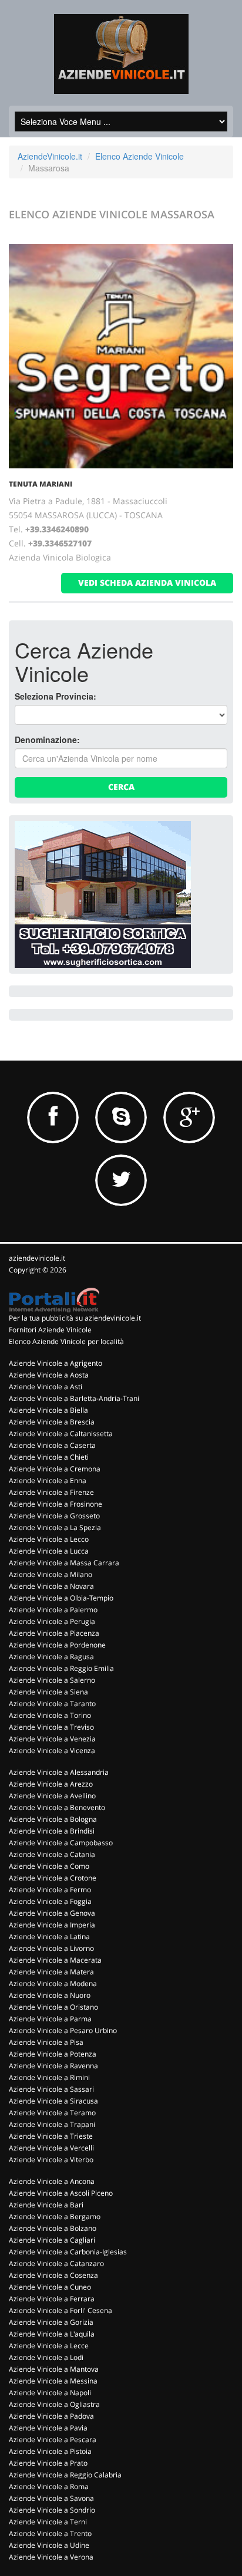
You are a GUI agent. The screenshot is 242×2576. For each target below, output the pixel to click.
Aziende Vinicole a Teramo (52, 2113)
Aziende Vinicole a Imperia (52, 1925)
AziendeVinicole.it (50, 156)
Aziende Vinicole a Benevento (57, 1807)
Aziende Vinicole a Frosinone (56, 1504)
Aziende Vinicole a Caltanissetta (61, 1434)
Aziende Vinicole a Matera (51, 1972)
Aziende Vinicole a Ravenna (53, 2066)
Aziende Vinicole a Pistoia (50, 2451)
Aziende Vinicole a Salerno (52, 1680)
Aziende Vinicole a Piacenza (54, 1633)
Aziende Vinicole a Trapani (52, 2124)
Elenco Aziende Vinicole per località (66, 1341)
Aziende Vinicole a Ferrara (52, 2299)
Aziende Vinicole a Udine (49, 2545)
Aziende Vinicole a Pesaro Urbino (63, 2030)
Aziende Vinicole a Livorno (51, 1948)
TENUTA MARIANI (41, 484)
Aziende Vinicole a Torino (50, 1715)
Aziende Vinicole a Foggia (50, 1901)
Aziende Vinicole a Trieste (51, 2136)
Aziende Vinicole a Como (49, 1866)
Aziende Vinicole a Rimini (49, 2077)
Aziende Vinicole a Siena (48, 1692)
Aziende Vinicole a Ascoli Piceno (61, 2193)
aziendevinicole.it (37, 1258)
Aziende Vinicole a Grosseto (54, 1516)
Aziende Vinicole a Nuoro (50, 1995)
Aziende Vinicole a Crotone (53, 1878)
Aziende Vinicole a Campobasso (61, 1843)
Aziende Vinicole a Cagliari (52, 2240)
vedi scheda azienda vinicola (147, 583)
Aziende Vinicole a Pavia (48, 2428)
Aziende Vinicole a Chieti (49, 1457)
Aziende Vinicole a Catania (52, 1854)
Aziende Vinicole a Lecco (49, 1539)
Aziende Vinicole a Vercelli (51, 2148)
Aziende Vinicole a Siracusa (53, 2101)
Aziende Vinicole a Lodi (46, 2357)
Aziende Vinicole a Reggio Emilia (61, 1668)
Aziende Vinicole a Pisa (46, 2042)
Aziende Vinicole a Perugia (52, 1621)
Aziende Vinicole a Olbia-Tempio (61, 1598)
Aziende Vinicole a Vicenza (52, 1750)
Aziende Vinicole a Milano (51, 1574)
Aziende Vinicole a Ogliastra (54, 2404)
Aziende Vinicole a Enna (48, 1481)
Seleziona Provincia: (56, 696)
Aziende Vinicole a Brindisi (52, 1831)
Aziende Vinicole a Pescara (53, 2440)
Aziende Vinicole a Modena (53, 1984)
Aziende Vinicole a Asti (46, 1387)
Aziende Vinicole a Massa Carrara (64, 1563)
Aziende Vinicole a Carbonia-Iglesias (68, 2252)
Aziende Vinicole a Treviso (51, 1727)
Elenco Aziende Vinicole (140, 156)
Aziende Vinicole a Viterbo (51, 2160)
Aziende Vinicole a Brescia (52, 1422)
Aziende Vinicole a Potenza (53, 2054)
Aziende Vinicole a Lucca (49, 1551)
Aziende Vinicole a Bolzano (53, 2228)
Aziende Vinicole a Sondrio (52, 2510)
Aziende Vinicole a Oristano (53, 2007)
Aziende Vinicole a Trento (50, 2533)
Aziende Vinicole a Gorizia (51, 2322)
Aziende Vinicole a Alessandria (59, 1772)
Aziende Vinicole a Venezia (52, 1739)
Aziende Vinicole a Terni (48, 2522)
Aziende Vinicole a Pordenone (57, 1645)
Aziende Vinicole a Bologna (53, 1819)
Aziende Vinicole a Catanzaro (56, 2263)
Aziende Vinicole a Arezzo (51, 1784)
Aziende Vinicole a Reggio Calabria (65, 2475)
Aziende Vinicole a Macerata (55, 1960)
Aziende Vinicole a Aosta (49, 1375)
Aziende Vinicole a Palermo (53, 1610)
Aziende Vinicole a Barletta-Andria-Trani (74, 1398)
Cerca (121, 787)
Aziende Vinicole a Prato (48, 2463)
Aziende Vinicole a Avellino (52, 1796)
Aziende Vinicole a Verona (51, 2557)
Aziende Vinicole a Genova (52, 1913)
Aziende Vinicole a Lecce (49, 2346)
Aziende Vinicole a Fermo (50, 1890)
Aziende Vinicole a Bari (46, 2205)
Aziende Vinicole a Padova (51, 2416)
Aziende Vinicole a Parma (50, 2019)
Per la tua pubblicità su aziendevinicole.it (75, 1318)
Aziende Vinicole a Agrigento (56, 1363)
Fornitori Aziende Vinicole (50, 1330)
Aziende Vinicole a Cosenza (53, 2275)
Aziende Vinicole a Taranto (52, 1704)
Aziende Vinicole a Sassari (51, 2089)
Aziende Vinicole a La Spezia (55, 1527)
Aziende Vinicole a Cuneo (50, 2287)
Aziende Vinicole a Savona (51, 2498)
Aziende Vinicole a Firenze (51, 1492)
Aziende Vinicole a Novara (51, 1586)
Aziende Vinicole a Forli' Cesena (60, 2310)
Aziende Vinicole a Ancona (52, 2181)
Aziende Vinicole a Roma (49, 2486)
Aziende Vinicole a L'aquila (52, 2334)
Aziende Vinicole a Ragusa (51, 1657)
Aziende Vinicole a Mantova (54, 2369)
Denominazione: (47, 740)
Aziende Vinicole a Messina (53, 2381)
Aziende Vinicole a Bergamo (55, 2217)
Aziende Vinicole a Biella (48, 1410)
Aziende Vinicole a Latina (49, 1937)
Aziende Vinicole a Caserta (52, 1445)
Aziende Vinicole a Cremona (55, 1469)
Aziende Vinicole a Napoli (50, 2393)
